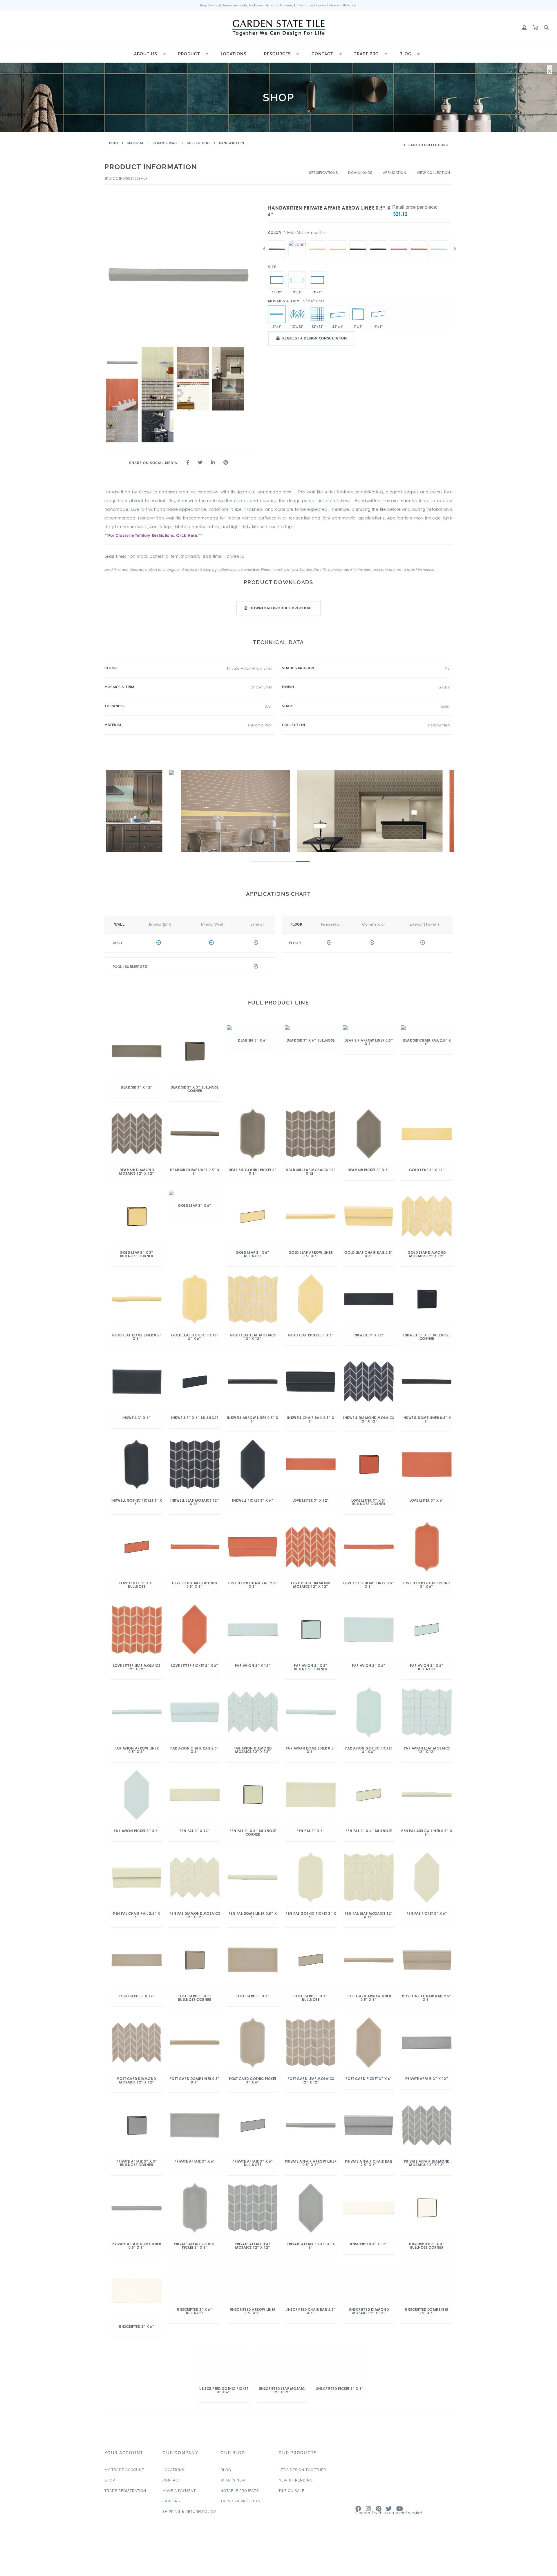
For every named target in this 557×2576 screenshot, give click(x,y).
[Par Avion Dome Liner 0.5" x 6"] (439, 240)
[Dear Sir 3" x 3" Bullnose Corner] (358, 314)
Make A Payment (179, 2511)
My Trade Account (124, 2490)
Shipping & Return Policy (189, 2532)
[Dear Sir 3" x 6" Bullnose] (378, 314)
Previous (264, 249)
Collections (199, 143)
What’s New (233, 2501)
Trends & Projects (240, 2522)
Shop (110, 2501)
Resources (277, 54)
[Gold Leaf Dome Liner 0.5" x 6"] (317, 240)
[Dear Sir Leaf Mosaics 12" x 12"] (317, 314)
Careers (171, 2522)
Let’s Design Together (302, 2490)
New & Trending (296, 2501)
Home (114, 143)
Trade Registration (125, 2511)
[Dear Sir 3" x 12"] (277, 280)
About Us (146, 54)
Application (395, 173)
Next (455, 249)
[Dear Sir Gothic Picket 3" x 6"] (297, 280)
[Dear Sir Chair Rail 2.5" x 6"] (338, 314)
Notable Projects (240, 2511)
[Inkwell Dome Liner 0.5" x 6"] (358, 240)
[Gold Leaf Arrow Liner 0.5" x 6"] (338, 240)
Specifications (323, 173)
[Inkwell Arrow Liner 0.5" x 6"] (378, 240)
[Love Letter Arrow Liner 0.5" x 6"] (419, 240)
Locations (234, 54)
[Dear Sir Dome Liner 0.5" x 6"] (277, 240)
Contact (322, 54)
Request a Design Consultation (315, 338)
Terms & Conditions (438, 2572)
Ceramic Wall (166, 143)
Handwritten (232, 143)
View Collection (433, 173)
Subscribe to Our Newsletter (391, 2538)
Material (136, 143)
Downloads (360, 173)
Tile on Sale (291, 2511)
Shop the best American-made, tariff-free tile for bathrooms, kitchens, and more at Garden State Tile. (279, 5)
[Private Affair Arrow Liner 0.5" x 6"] (277, 314)
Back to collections (428, 145)
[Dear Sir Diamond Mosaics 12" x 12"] (297, 314)
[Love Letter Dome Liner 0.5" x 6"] (399, 240)
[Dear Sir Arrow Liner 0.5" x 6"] (297, 240)
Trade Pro (366, 54)
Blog (405, 54)
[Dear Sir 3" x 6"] (317, 280)
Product (189, 54)
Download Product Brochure (281, 608)
